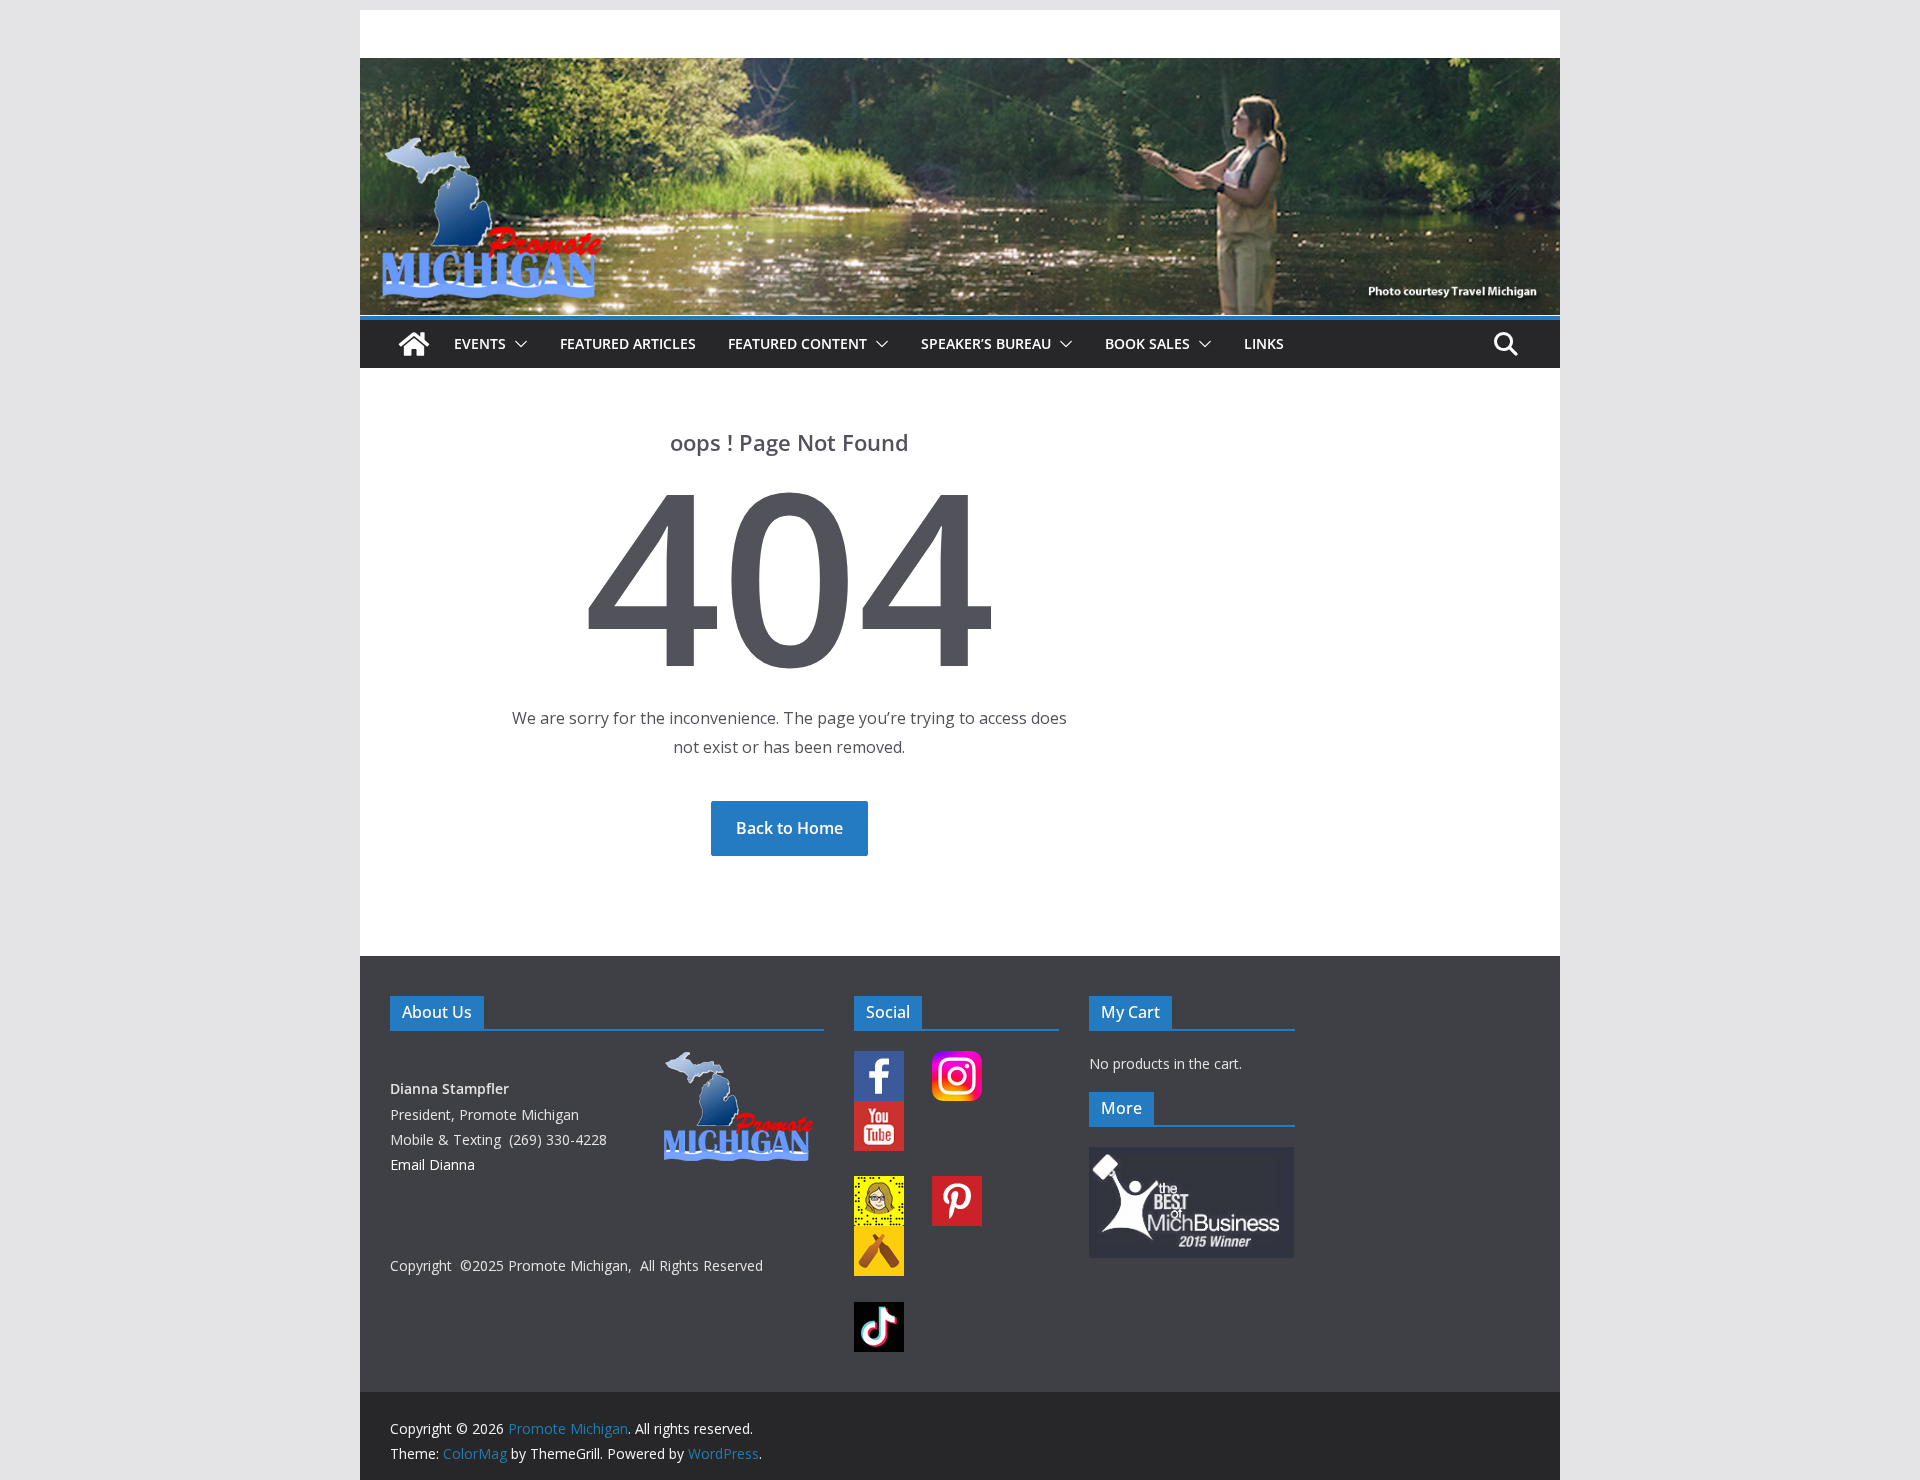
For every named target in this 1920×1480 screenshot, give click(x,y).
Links (1264, 343)
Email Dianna (432, 1164)
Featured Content (797, 343)
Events (480, 343)
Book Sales (1147, 343)
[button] (517, 344)
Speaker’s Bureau (986, 343)
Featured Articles (628, 343)
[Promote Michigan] (960, 72)
